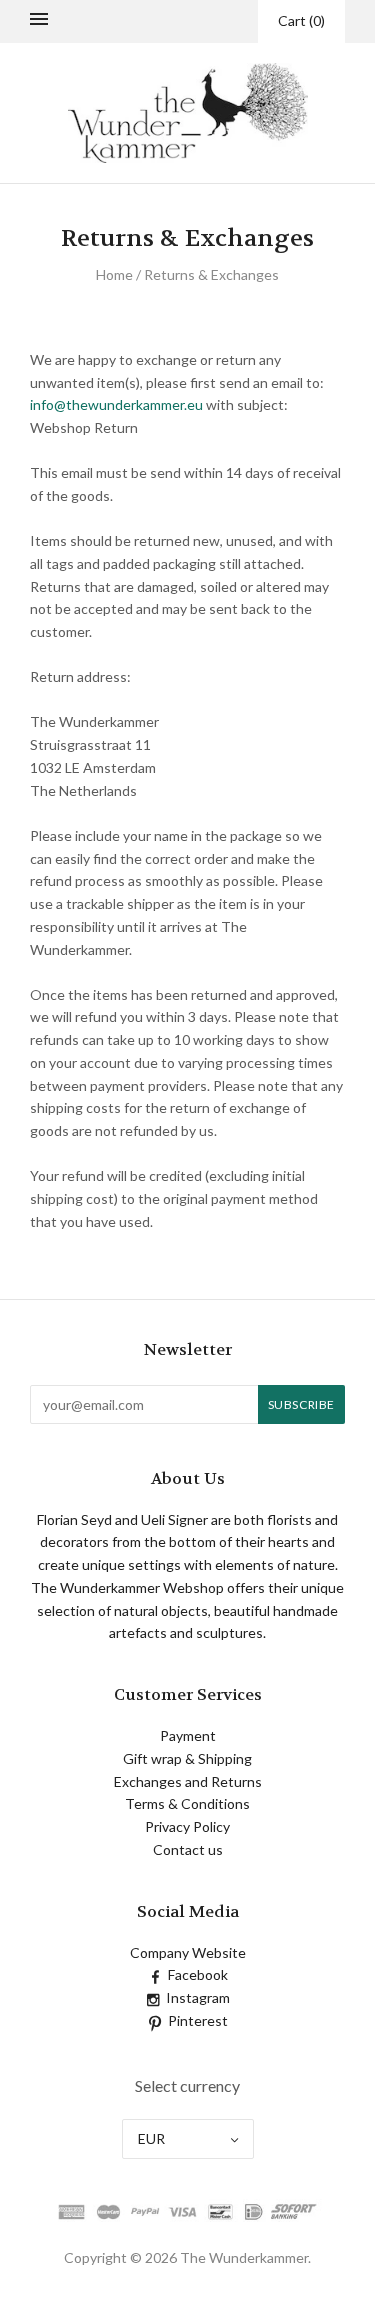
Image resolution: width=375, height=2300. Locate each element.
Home (114, 274)
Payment (188, 1735)
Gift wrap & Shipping (187, 1758)
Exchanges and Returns (188, 1781)
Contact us (188, 1849)
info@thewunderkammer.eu (116, 404)
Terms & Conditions (187, 1803)
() (301, 20)
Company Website (188, 1952)
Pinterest (198, 2020)
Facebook (198, 1974)
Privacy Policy (187, 1826)
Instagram (198, 1997)
